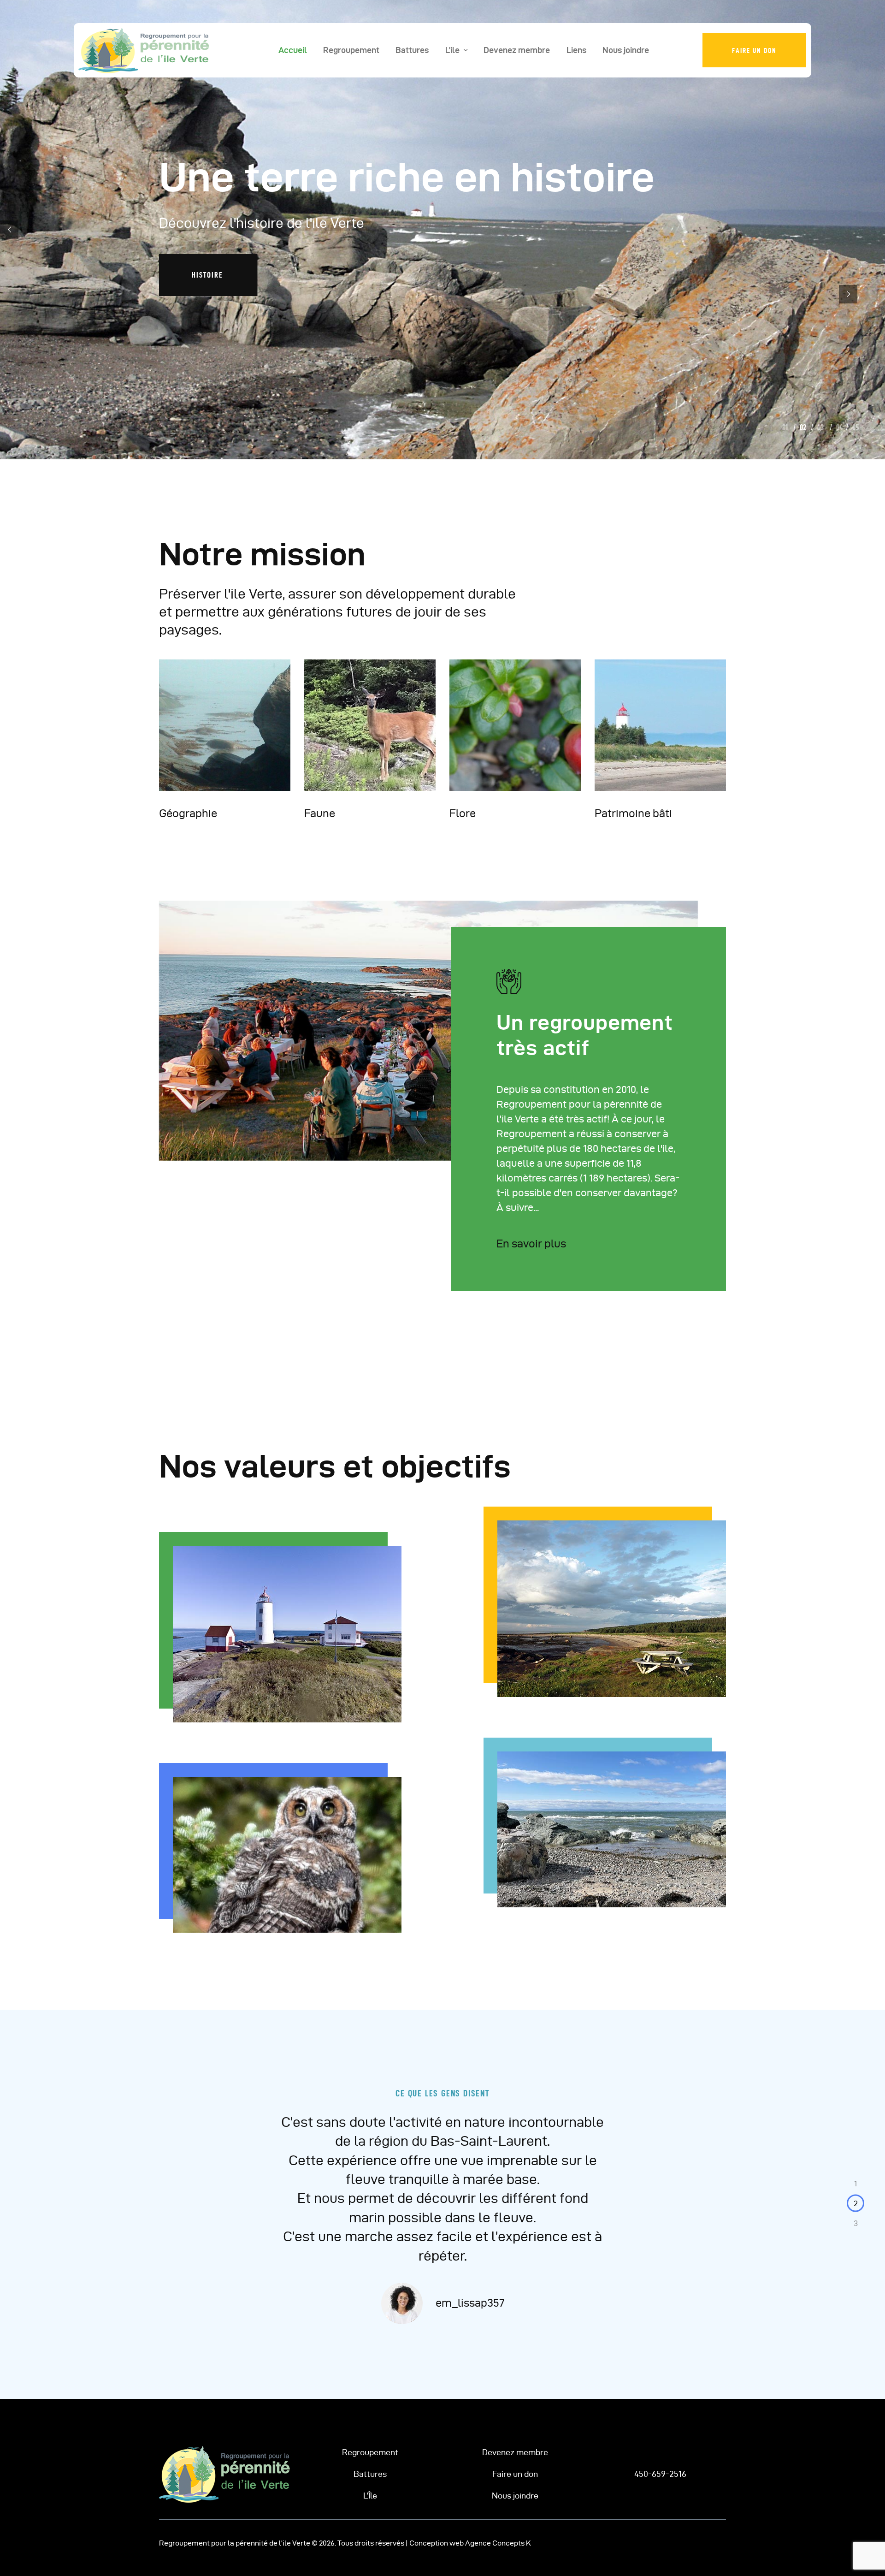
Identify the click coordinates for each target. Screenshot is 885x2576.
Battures (370, 2474)
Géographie (188, 813)
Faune (320, 813)
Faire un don (515, 2474)
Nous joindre (515, 2496)
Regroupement (370, 2452)
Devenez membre (515, 2452)
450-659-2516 (660, 2474)
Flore (463, 813)
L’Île (370, 2496)
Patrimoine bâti (633, 813)
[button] (855, 2184)
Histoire (209, 275)
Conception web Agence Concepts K (470, 2543)
